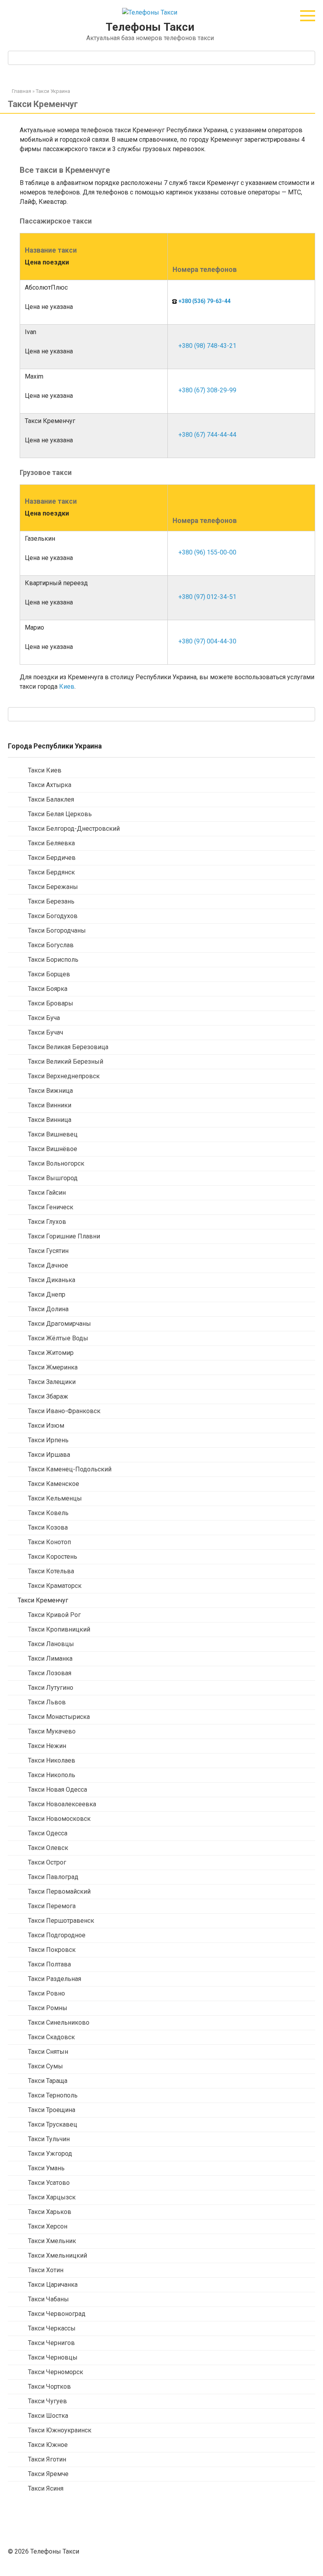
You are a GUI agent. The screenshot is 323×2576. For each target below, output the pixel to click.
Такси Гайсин (47, 1193)
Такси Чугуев (47, 2401)
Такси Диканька (52, 1280)
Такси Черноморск (56, 2372)
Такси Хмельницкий (58, 2255)
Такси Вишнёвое (53, 1149)
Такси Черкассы (52, 2328)
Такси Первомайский (59, 1891)
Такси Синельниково (59, 2023)
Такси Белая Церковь (60, 814)
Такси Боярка (48, 989)
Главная (21, 91)
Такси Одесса (48, 1833)
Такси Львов (47, 1702)
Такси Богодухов (53, 916)
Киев (67, 687)
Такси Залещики (52, 1382)
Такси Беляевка (51, 843)
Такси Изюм (46, 1426)
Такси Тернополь (53, 2095)
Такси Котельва (51, 1571)
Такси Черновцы (53, 2357)
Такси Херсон (48, 2226)
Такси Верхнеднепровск (64, 1076)
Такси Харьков (50, 2212)
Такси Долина (48, 1309)
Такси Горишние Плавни (64, 1236)
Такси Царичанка (53, 2285)
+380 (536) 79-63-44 (204, 301)
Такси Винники (50, 1105)
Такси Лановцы (51, 1644)
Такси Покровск (52, 1950)
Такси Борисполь (53, 960)
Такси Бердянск (51, 872)
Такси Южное (48, 2445)
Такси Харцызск (52, 2197)
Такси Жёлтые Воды (58, 1338)
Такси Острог (47, 1862)
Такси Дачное (48, 1265)
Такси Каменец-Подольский (70, 1469)
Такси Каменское (54, 1484)
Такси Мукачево (52, 1731)
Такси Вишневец (53, 1134)
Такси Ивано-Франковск (64, 1411)
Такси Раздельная (55, 1979)
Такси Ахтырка (50, 785)
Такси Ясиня (46, 2488)
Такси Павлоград (53, 1877)
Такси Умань (46, 2168)
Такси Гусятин (48, 1251)
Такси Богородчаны (57, 930)
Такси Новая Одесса (58, 1790)
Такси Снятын (48, 2052)
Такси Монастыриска (59, 1717)
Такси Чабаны (48, 2299)
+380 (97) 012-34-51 (207, 597)
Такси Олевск (48, 1848)
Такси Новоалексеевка (62, 1804)
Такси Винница (50, 1120)
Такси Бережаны (53, 887)
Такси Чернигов (51, 2343)
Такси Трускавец (53, 2124)
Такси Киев (45, 770)
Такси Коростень (53, 1557)
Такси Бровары (51, 1003)
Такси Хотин (46, 2270)
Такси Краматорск (55, 1586)
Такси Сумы (45, 2066)
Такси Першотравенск (61, 1921)
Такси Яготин (47, 2459)
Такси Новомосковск (59, 1819)
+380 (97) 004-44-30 (207, 641)
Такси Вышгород (53, 1178)
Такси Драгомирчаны (59, 1324)
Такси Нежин (47, 1746)
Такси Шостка (48, 2416)
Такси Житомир (51, 1353)
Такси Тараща (48, 2081)
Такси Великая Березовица (68, 1047)
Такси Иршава (49, 1455)
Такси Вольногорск (56, 1163)
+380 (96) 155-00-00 (207, 552)
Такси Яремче (48, 2474)
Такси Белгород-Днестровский (74, 829)
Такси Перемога (52, 1906)
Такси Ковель (48, 1513)
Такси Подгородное (57, 1935)
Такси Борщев (49, 974)
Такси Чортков (49, 2387)
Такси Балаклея (51, 799)
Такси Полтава (49, 1964)
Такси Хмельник (52, 2241)
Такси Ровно (46, 1993)
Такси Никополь (52, 1775)
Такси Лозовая (50, 1673)
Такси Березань (51, 901)
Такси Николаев (52, 1760)
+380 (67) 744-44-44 (207, 435)
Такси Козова (48, 1527)
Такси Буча (44, 1018)
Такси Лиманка (50, 1659)
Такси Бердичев (52, 858)
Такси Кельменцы (55, 1498)
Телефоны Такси (150, 27)
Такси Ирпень (48, 1440)
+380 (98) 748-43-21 (207, 346)
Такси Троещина (52, 2110)
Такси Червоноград (57, 2314)
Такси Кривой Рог (54, 1615)
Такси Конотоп (49, 1542)
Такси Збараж (48, 1396)
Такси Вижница (50, 1091)
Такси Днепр (47, 1294)
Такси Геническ (51, 1207)
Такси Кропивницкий (59, 1629)
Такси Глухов (47, 1222)
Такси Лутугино (51, 1688)
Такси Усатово (49, 2183)
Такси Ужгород (50, 2154)
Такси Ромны (48, 2008)
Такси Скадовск (51, 2037)
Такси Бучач (45, 1032)
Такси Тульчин (49, 2139)
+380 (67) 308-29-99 (207, 390)
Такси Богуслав (51, 945)
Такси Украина (53, 91)
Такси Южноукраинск (60, 2430)
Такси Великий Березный (66, 1062)
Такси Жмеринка (53, 1367)
